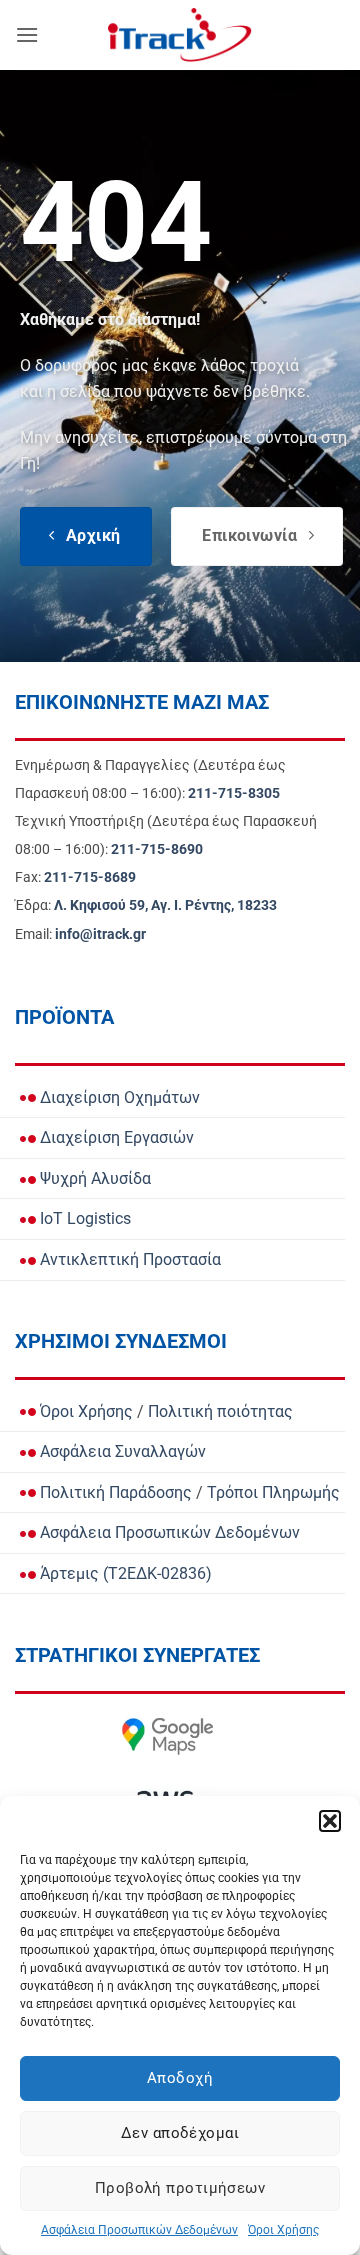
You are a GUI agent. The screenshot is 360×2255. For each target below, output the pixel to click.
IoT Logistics (83, 1218)
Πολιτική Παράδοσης (114, 1492)
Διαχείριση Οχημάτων (118, 1097)
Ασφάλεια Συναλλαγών (121, 1451)
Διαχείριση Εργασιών (115, 1137)
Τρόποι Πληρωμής (273, 1492)
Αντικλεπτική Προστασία (128, 1259)
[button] (330, 1821)
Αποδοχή (180, 2078)
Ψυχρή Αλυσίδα (93, 1178)
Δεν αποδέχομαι (180, 2133)
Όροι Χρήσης (283, 2230)
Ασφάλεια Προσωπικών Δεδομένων (139, 2230)
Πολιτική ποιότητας (220, 1411)
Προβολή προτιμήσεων (180, 2188)
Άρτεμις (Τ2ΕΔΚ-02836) (124, 1573)
